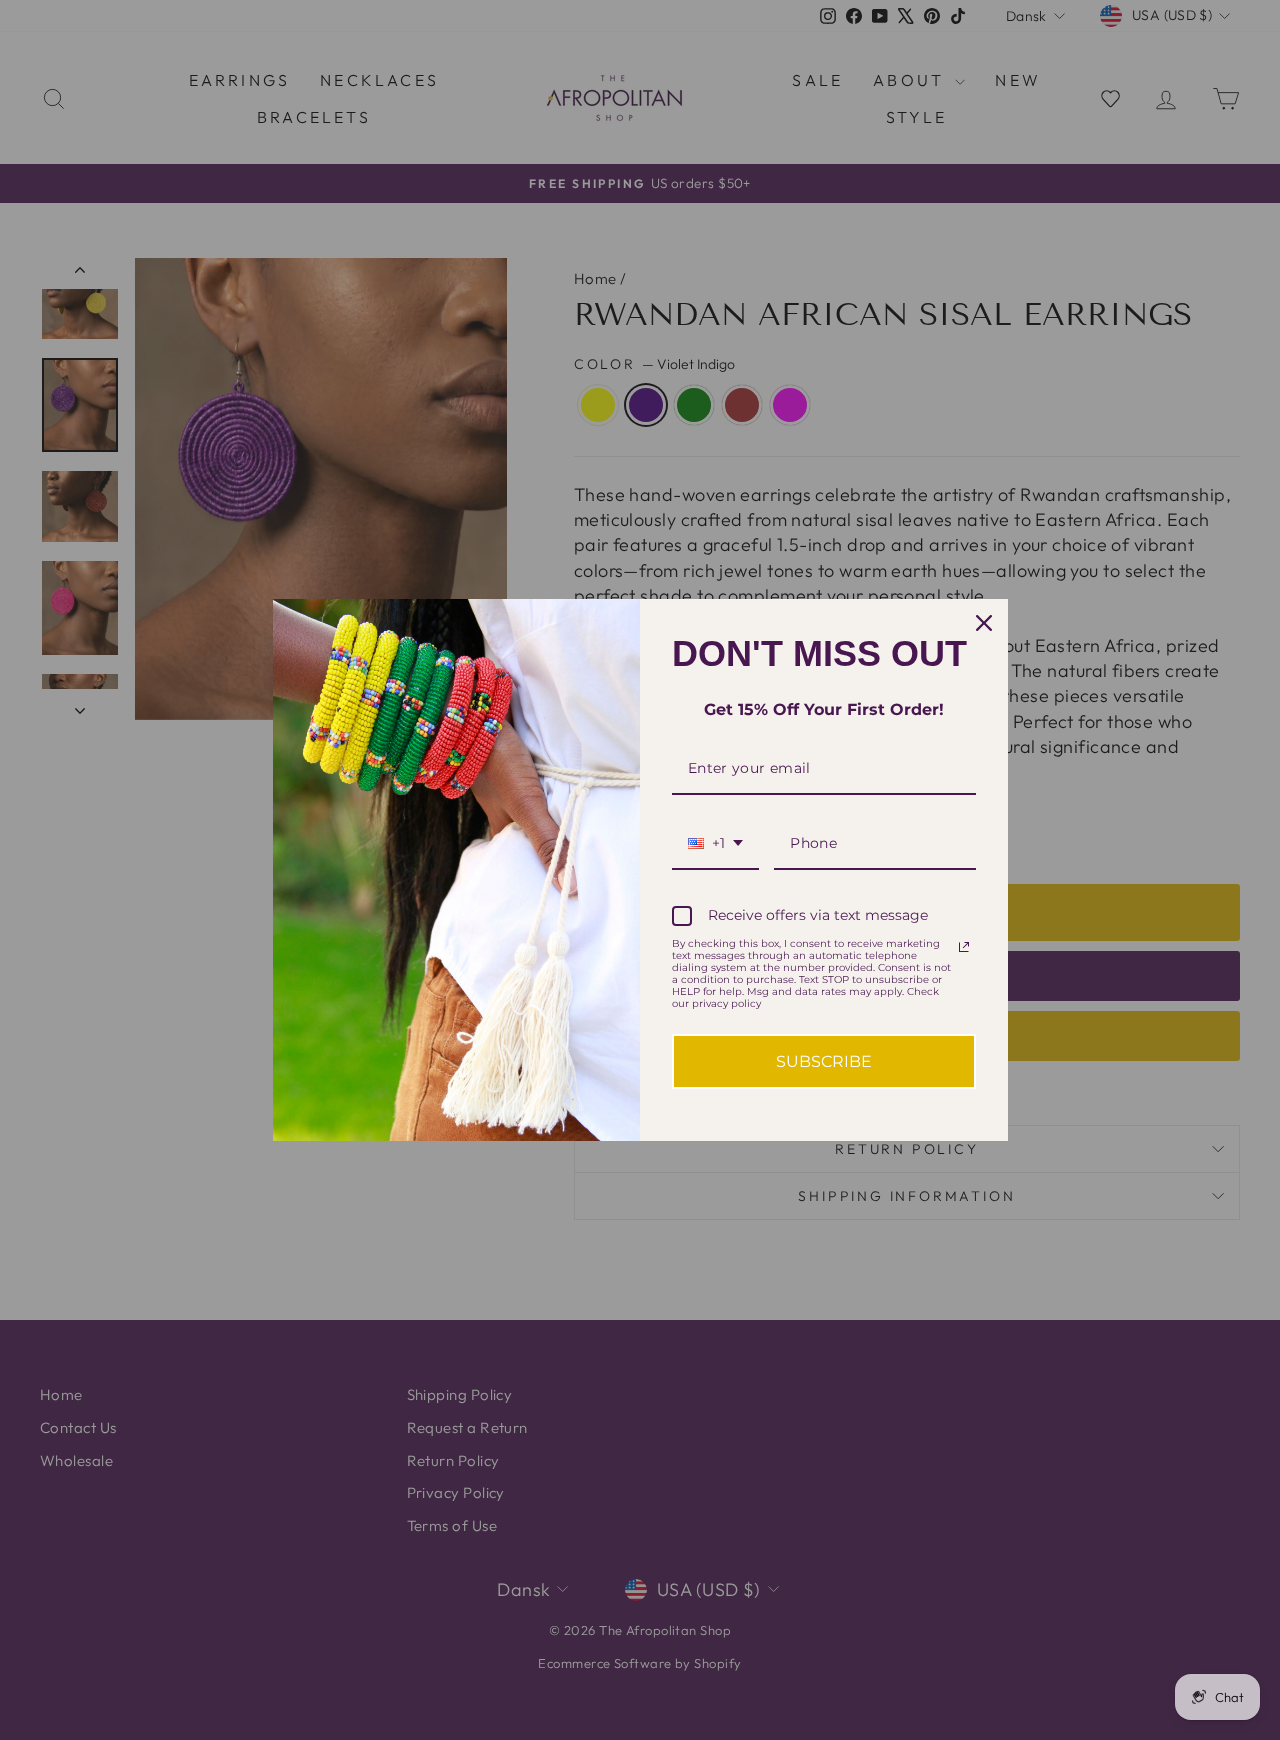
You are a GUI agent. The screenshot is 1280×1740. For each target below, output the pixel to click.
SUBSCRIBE (824, 1061)
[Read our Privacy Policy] (964, 947)
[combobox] (715, 844)
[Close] (984, 623)
